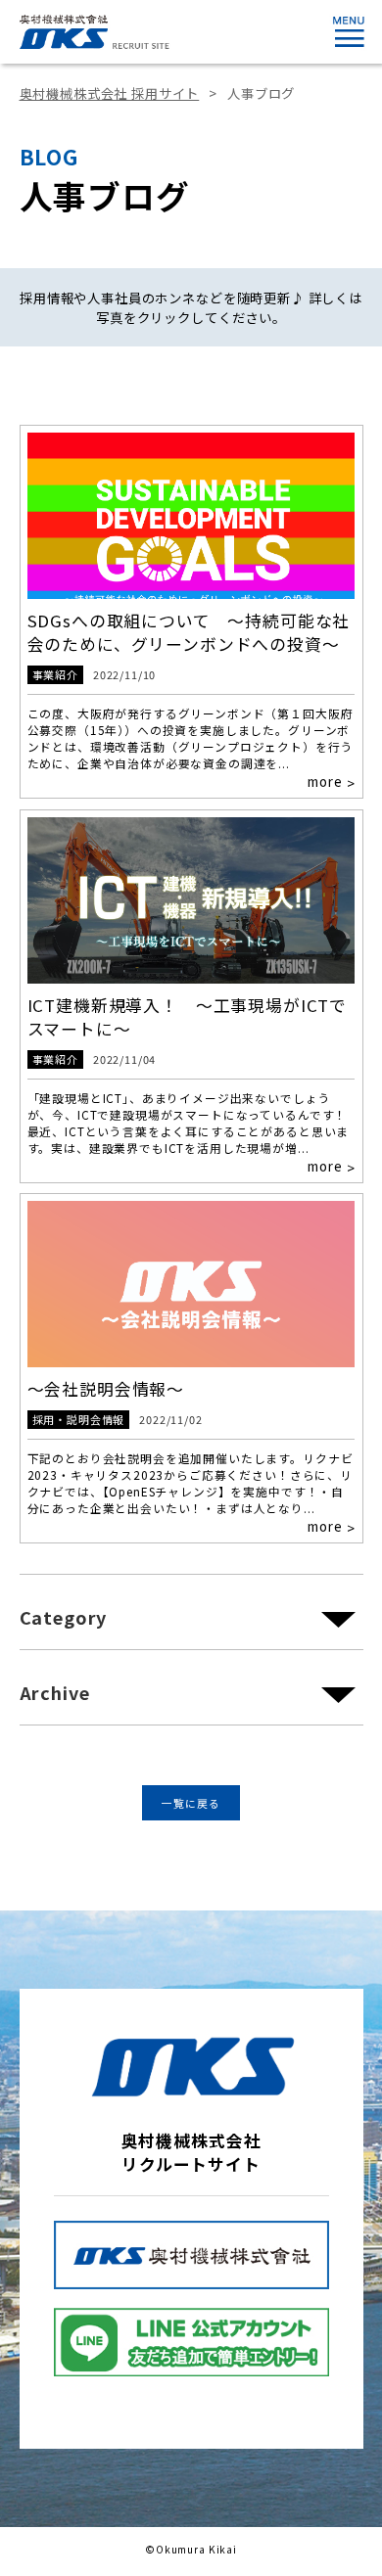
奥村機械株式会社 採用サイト (110, 93)
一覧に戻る (191, 1803)
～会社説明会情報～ (106, 1389)
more (331, 781)
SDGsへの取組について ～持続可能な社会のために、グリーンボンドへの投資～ (189, 632)
